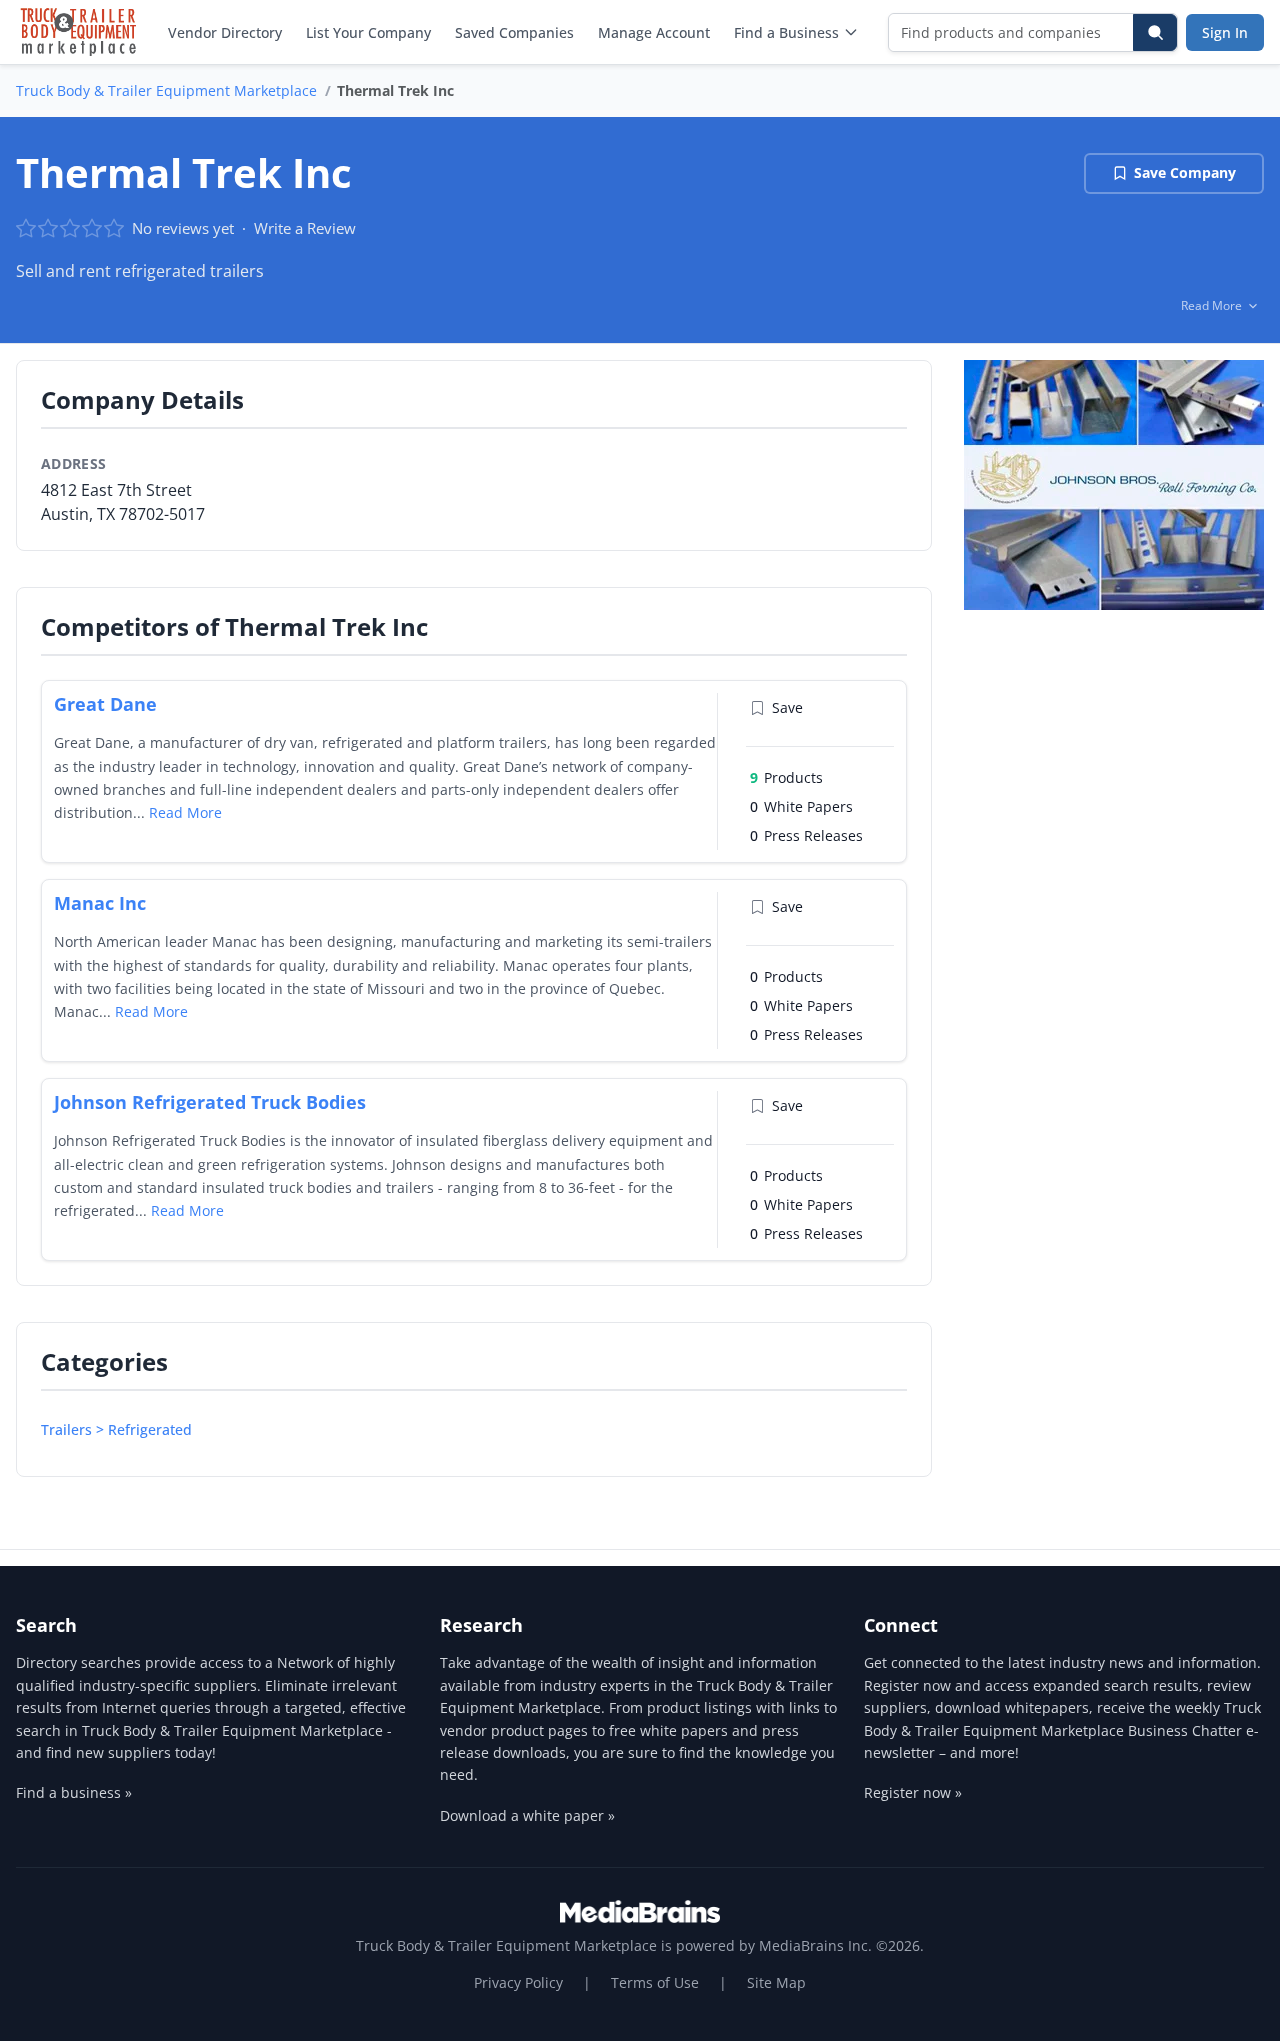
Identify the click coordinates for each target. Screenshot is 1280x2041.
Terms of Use (655, 1982)
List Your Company (368, 32)
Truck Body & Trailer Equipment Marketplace (166, 90)
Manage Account (654, 32)
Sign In (1225, 32)
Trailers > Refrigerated (116, 1429)
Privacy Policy (518, 1982)
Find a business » (74, 1792)
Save (787, 707)
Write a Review (305, 228)
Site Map (776, 1982)
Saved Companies (514, 32)
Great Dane (105, 704)
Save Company (1185, 172)
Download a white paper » (527, 1815)
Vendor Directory (225, 32)
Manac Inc (100, 903)
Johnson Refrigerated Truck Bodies (210, 1102)
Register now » (913, 1792)
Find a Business (786, 32)
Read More (185, 812)
